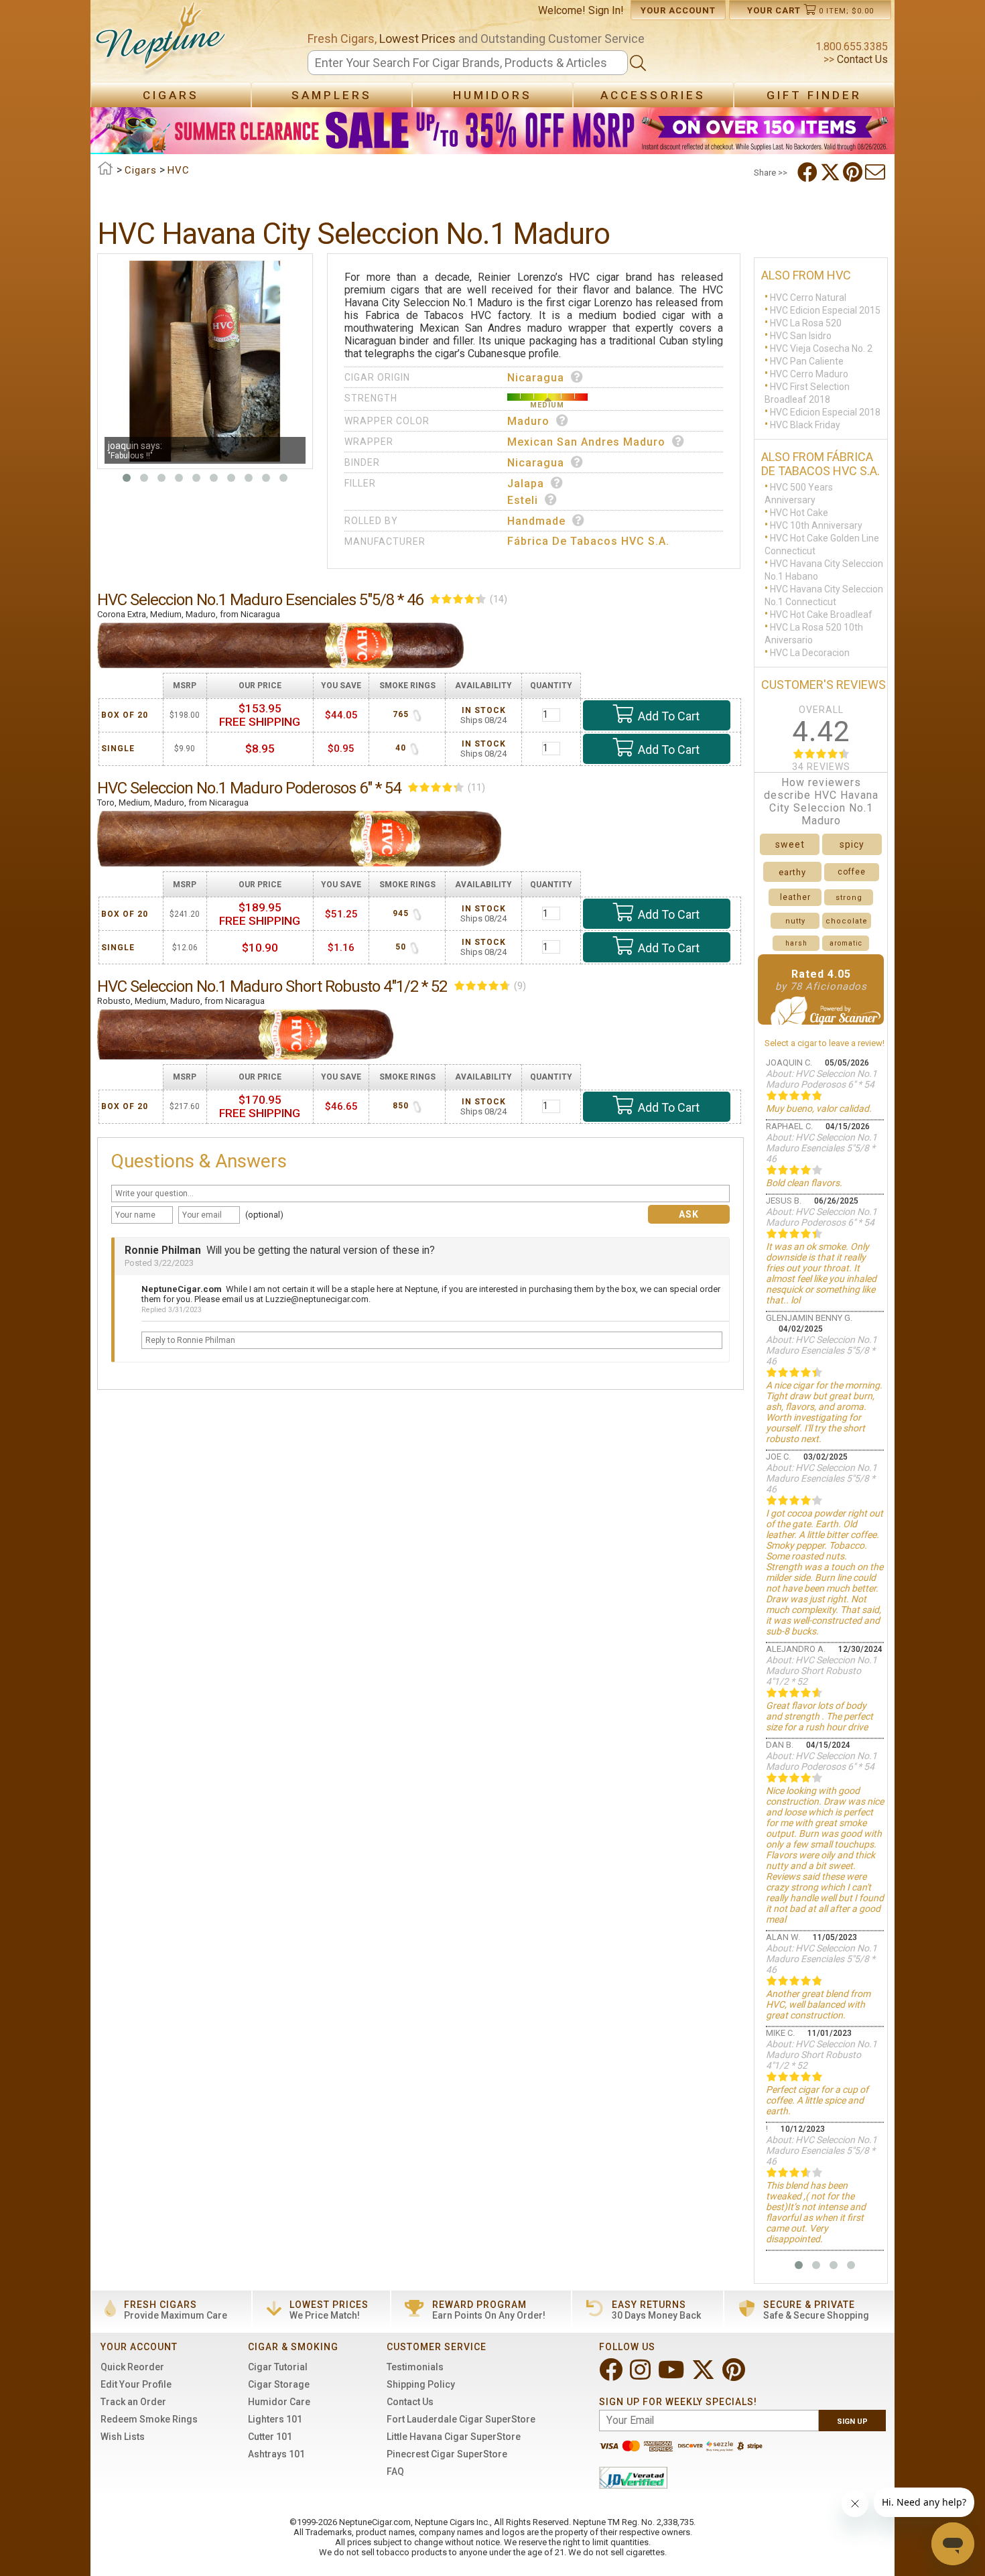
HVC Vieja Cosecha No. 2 (821, 348)
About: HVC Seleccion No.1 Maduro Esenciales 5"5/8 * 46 (822, 1148)
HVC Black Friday (805, 425)
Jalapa (526, 484)
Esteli (523, 500)
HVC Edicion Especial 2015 (825, 310)
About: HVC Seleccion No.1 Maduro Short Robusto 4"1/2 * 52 (822, 1671)
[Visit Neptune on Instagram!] (642, 2375)
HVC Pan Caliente (807, 361)
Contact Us (861, 59)
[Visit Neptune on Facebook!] (612, 2375)
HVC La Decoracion (810, 653)
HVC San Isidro (801, 336)
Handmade (536, 521)
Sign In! (606, 10)
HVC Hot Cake (799, 513)
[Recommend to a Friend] (876, 172)
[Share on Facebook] (809, 172)
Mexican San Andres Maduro (586, 442)
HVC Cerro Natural (808, 298)
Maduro (528, 421)
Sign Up (852, 2422)
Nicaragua (536, 378)
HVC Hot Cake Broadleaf (821, 615)
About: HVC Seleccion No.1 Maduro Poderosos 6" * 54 (822, 1079)
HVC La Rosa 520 (806, 323)
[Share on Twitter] (832, 172)
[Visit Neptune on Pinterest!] (735, 2375)
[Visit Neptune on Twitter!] (705, 2375)
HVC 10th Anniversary (816, 525)
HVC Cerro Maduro (809, 374)
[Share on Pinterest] (854, 172)
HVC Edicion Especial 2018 (825, 412)
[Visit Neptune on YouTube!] (672, 2375)
